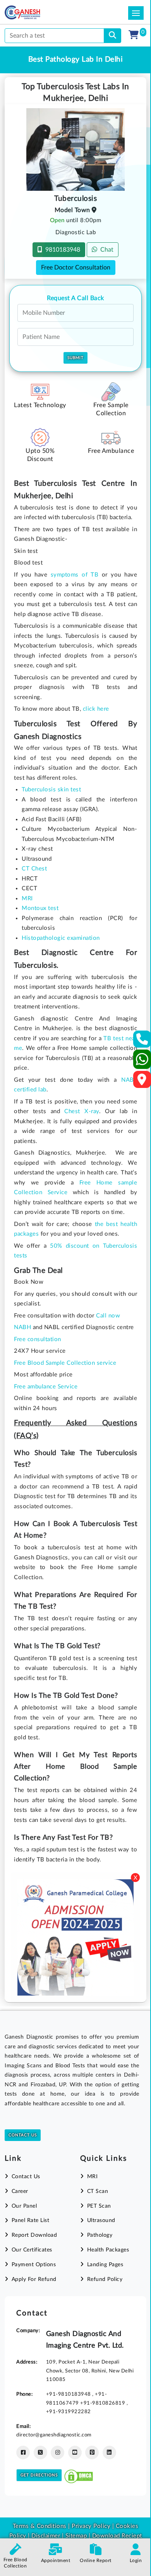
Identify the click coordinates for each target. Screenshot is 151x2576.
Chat (105, 250)
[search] (112, 36)
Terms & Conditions (40, 2526)
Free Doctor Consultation (76, 268)
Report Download (34, 2235)
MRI (92, 2177)
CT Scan (98, 2191)
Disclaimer (46, 2536)
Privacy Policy (90, 2526)
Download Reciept (117, 2536)
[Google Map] (142, 1082)
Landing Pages (105, 2265)
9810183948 (61, 250)
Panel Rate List (30, 2220)
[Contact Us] (142, 1042)
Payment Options (34, 2265)
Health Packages (108, 2250)
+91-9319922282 (69, 2412)
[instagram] (57, 2453)
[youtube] (75, 2453)
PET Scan (99, 2206)
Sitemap (76, 2536)
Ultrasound (101, 2220)
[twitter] (40, 2453)
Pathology (100, 2235)
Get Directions (39, 2475)
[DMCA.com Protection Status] (79, 2475)
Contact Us (23, 2135)
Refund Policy (105, 2279)
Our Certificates (32, 2250)
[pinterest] (92, 2453)
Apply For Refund (34, 2279)
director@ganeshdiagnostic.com (54, 2435)
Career (20, 2191)
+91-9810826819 (103, 2403)
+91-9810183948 (69, 2394)
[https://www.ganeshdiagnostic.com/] (33, 12)
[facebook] (23, 2453)
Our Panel (24, 2206)
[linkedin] (109, 2453)
